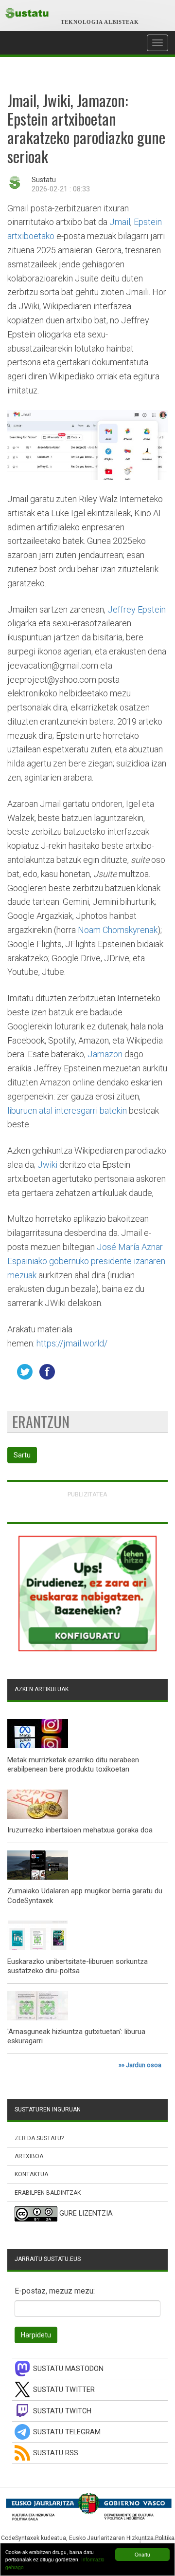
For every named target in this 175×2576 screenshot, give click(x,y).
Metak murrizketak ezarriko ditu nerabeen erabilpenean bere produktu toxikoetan (73, 1765)
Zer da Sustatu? (39, 2138)
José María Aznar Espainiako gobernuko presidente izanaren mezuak (86, 1261)
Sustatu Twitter (64, 2390)
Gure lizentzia (86, 2213)
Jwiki (47, 1165)
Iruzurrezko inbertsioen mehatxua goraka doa (80, 1830)
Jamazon (105, 1054)
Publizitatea (87, 1494)
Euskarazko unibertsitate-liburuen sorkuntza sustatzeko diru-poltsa (78, 1966)
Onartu (142, 2554)
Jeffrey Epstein (137, 609)
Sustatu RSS (56, 2453)
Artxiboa (29, 2156)
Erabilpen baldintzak (48, 2193)
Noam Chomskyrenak (118, 930)
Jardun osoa (144, 2065)
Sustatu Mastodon (68, 2369)
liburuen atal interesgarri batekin (67, 1111)
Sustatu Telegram (67, 2432)
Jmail (120, 222)
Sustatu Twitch (62, 2411)
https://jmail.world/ (72, 1343)
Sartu (22, 1455)
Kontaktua (31, 2174)
